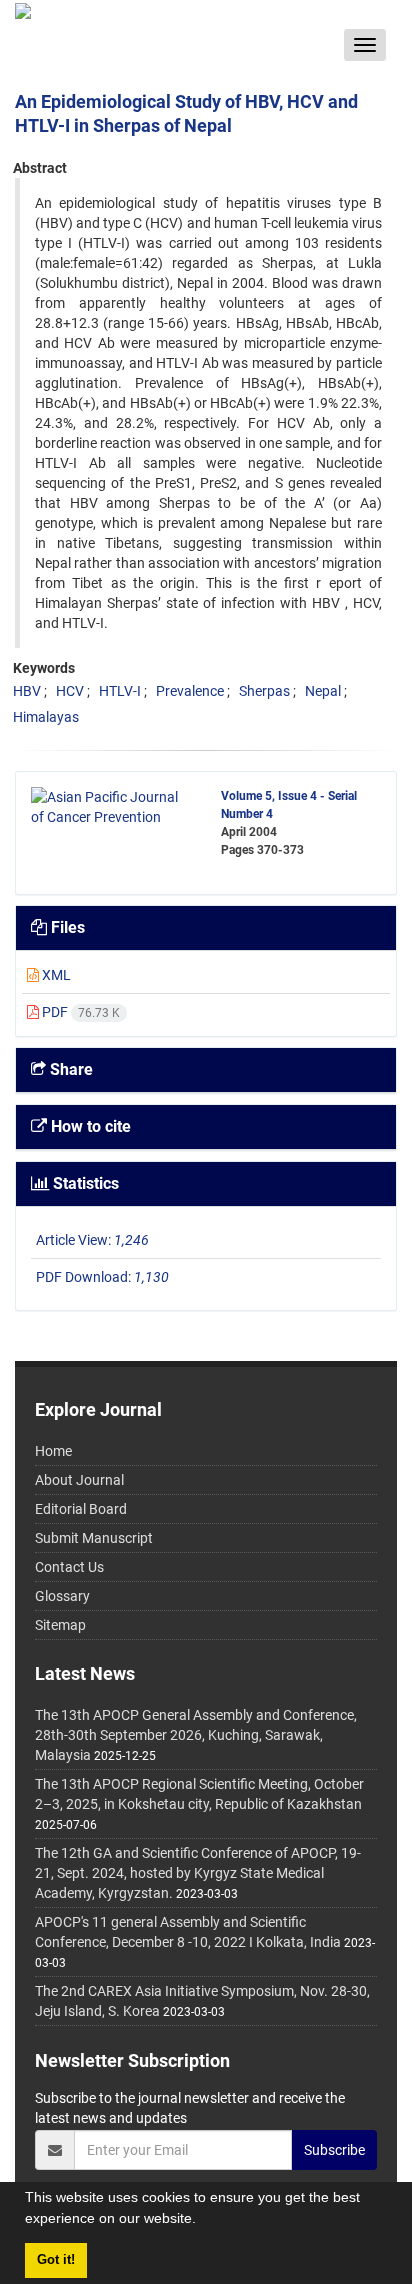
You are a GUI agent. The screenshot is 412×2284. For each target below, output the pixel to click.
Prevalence (190, 691)
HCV (70, 691)
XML (55, 975)
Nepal (323, 691)
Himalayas (46, 717)
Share (69, 1069)
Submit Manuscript (94, 1538)
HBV (27, 691)
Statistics (84, 1183)
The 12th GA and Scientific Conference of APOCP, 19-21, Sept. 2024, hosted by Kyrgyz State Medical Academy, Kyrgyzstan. (198, 1873)
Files (66, 927)
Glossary (62, 1596)
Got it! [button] (56, 2260)
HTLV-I (120, 691)
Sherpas (264, 691)
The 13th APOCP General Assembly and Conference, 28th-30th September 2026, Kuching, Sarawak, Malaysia (196, 1735)
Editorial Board (81, 1509)
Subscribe (334, 2150)
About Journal (79, 1480)
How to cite (89, 1126)
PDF (79, 1012)
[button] (203, 2221)
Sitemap (60, 1625)
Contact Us (69, 1567)
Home (53, 1451)
